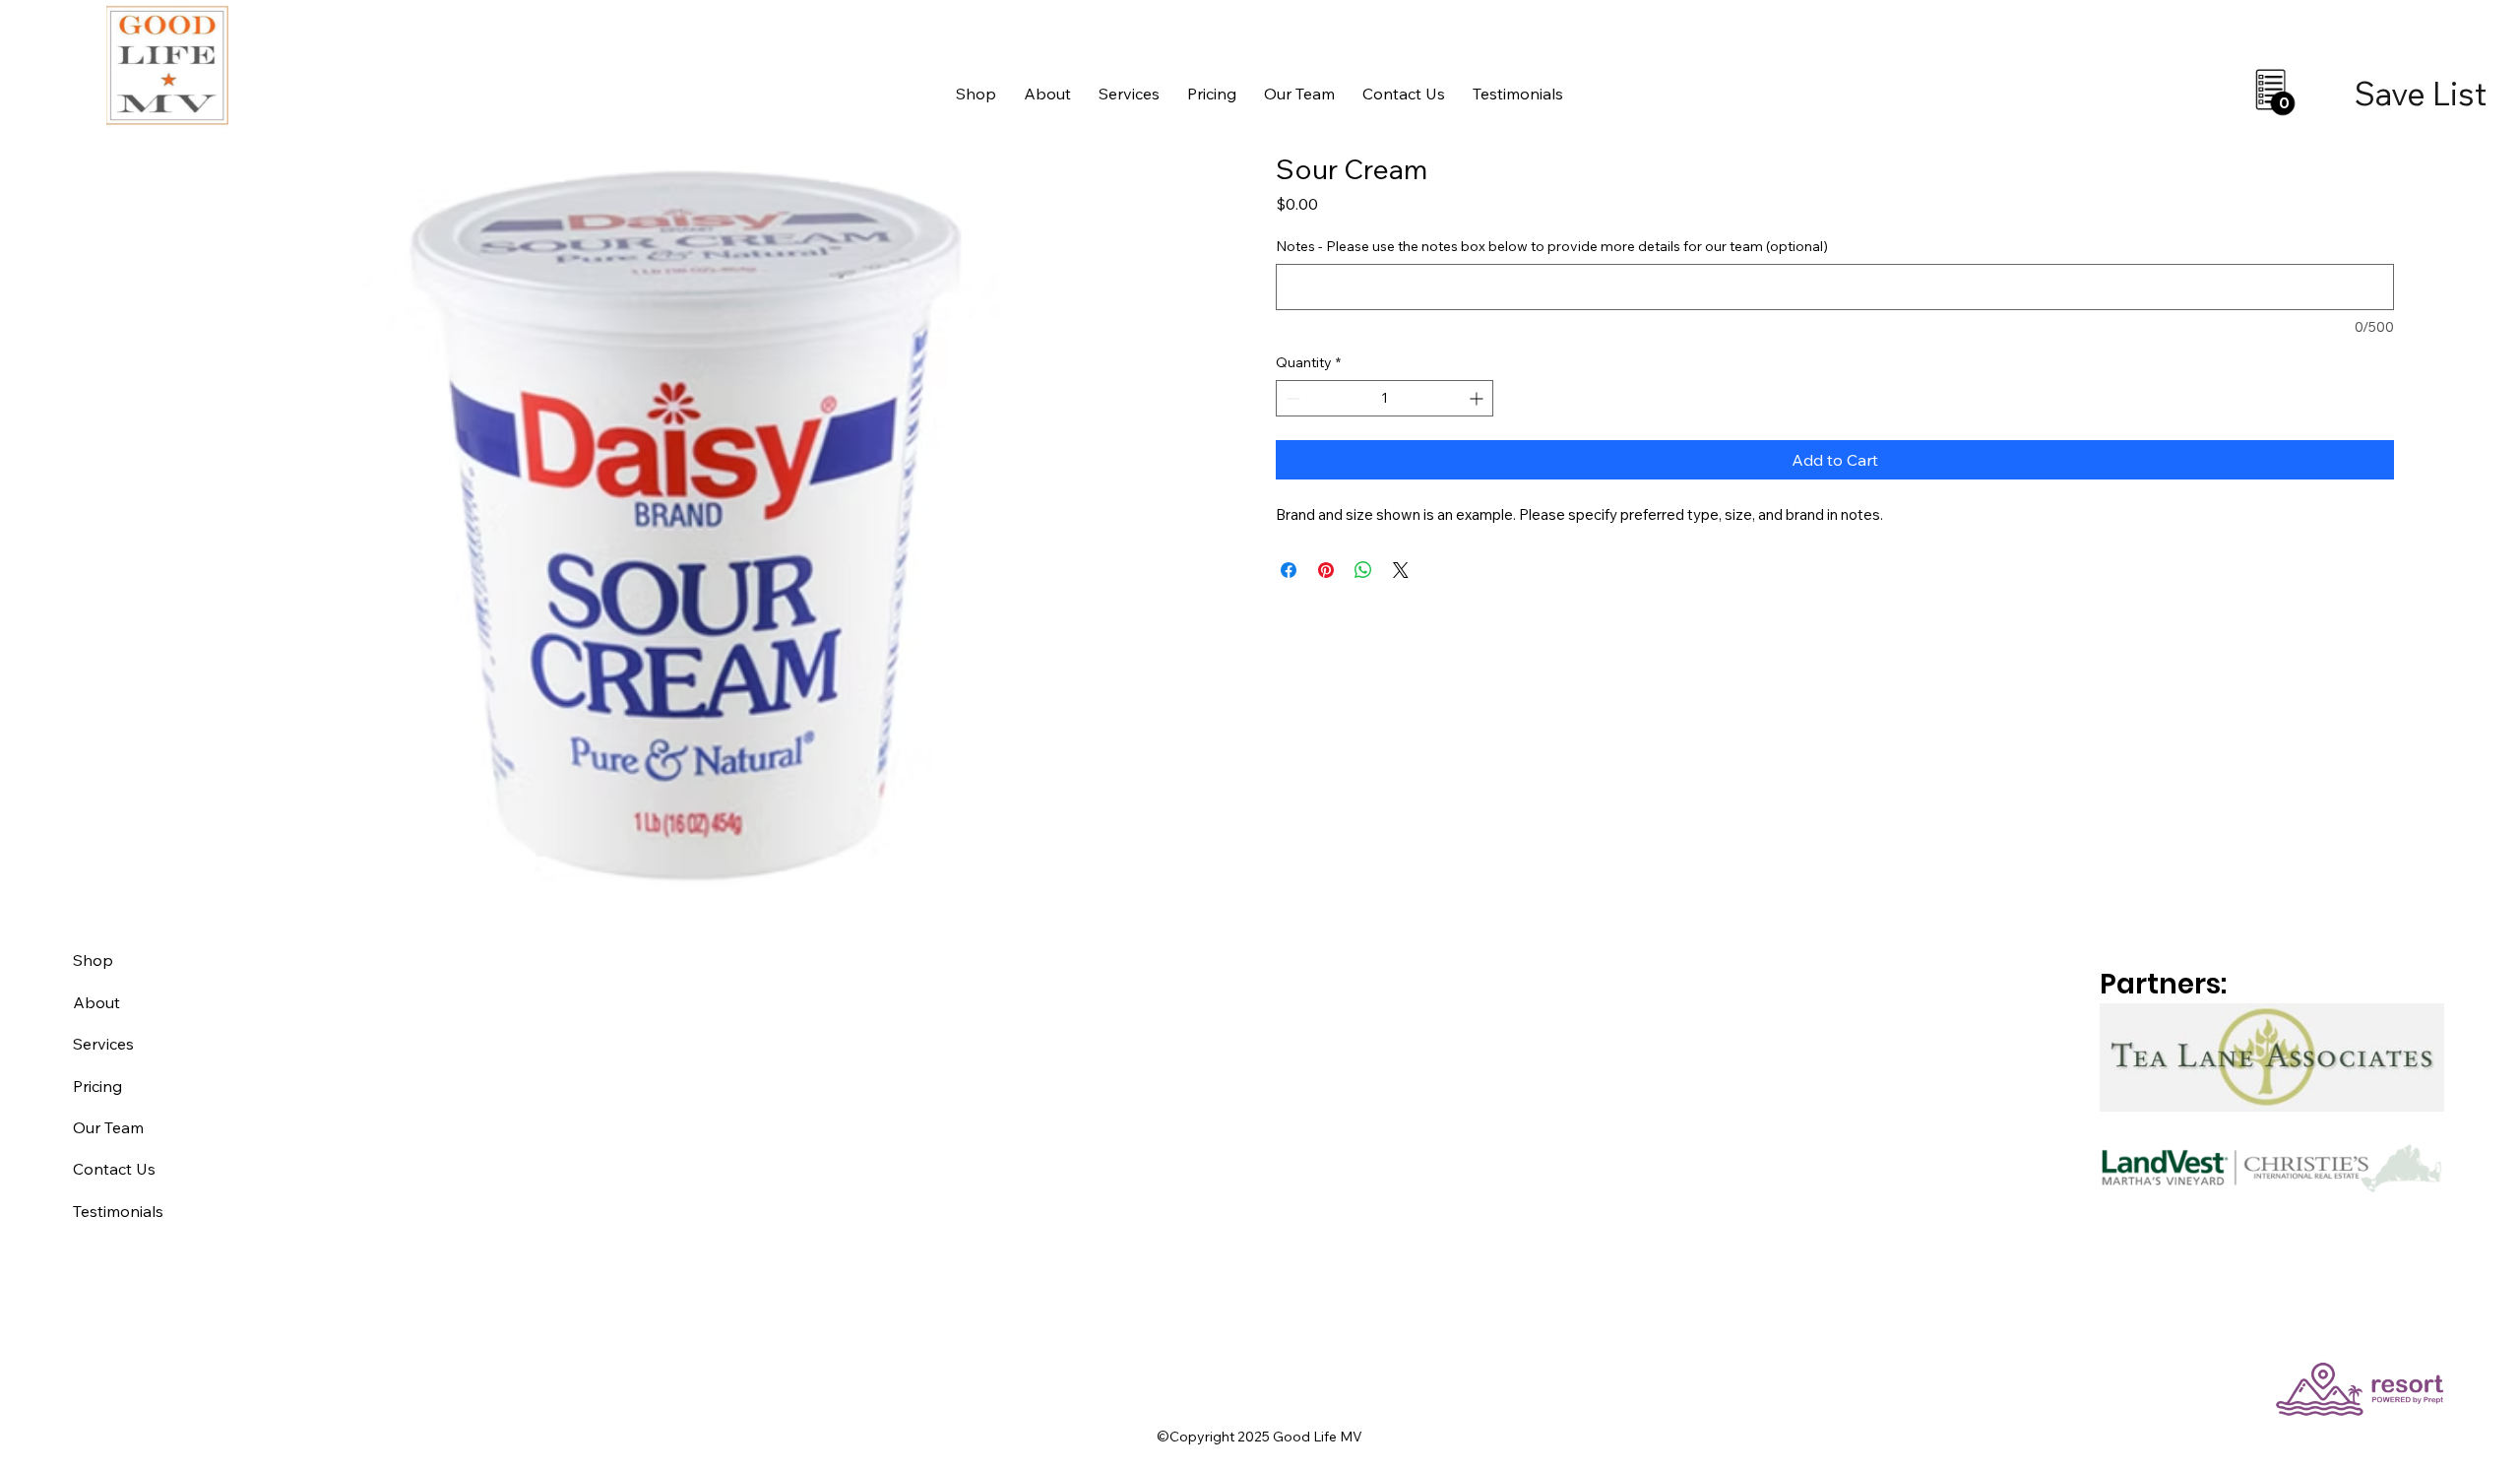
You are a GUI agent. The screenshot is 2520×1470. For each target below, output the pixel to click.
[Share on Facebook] (1289, 570)
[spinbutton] (1385, 398)
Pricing (97, 1086)
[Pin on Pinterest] (1326, 570)
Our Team (108, 1127)
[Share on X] (1401, 570)
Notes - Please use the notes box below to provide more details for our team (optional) (1552, 246)
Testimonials (118, 1211)
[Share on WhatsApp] (1363, 570)
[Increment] (1478, 398)
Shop (93, 960)
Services (103, 1044)
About (96, 1002)
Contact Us (114, 1169)
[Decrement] (1291, 398)
